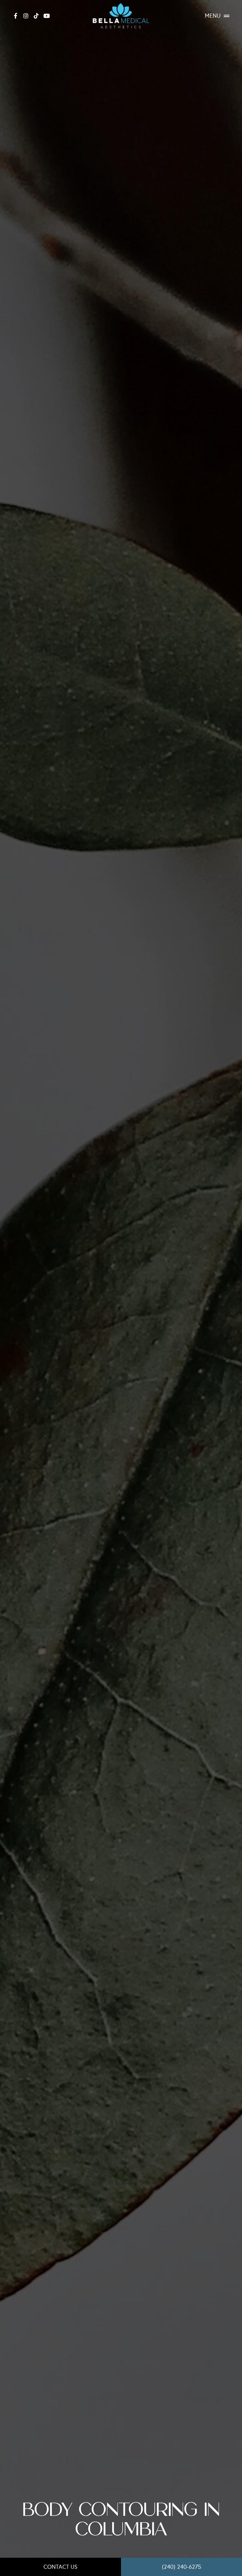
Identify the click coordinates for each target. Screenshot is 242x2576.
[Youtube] (47, 16)
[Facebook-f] (15, 16)
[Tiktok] (36, 16)
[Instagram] (26, 16)
